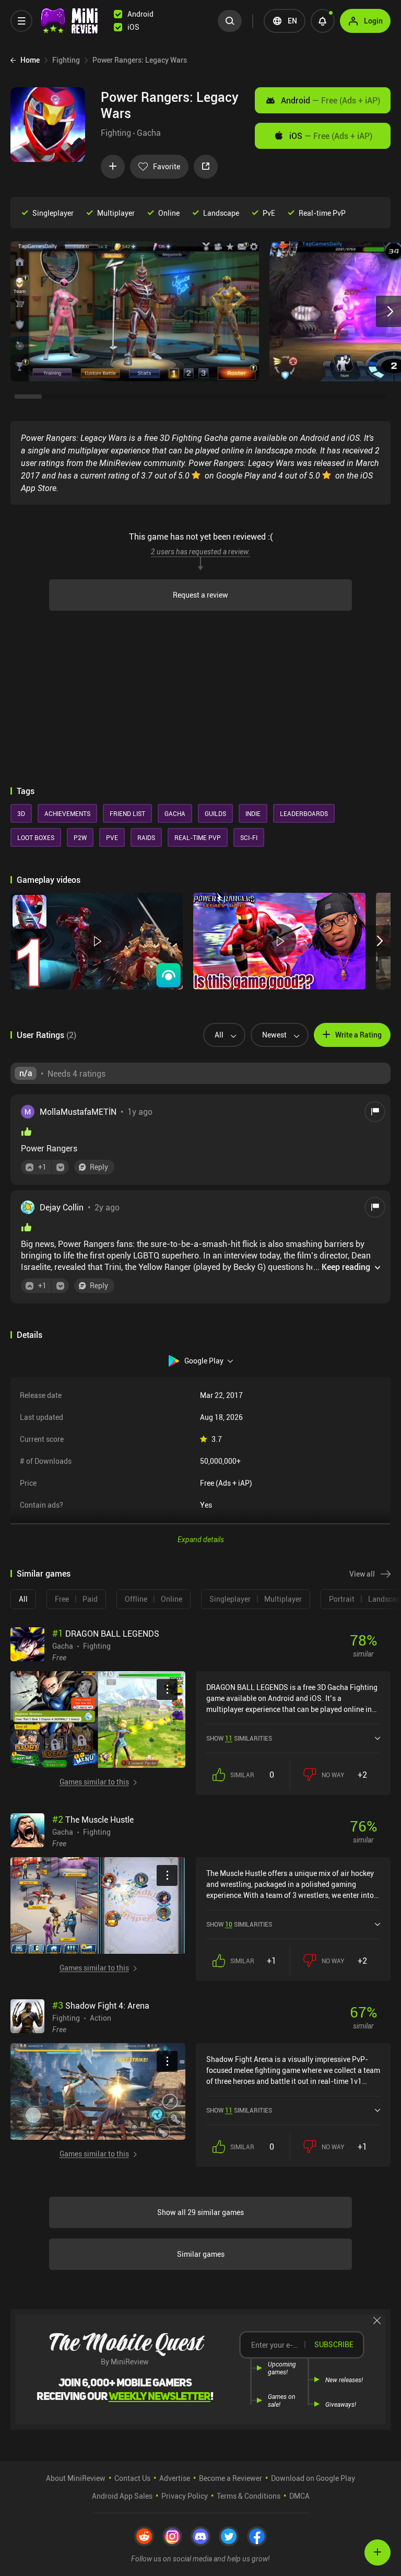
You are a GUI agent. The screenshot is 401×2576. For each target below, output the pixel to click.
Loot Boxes (36, 837)
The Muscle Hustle (93, 1820)
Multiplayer (116, 213)
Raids (146, 837)
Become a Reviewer (231, 2478)
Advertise (175, 2478)
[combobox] (220, 1035)
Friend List (127, 813)
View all (362, 1574)
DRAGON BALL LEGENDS (106, 1634)
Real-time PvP (322, 213)
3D (21, 813)
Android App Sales (122, 2496)
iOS (331, 136)
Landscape (221, 213)
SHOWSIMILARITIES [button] (239, 1738)
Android (331, 100)
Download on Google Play (313, 2478)
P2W (80, 837)
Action (101, 2018)
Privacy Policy (185, 2496)
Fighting (116, 133)
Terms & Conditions (249, 2496)
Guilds (215, 813)
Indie (253, 813)
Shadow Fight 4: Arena (101, 2006)
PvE (269, 213)
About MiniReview (76, 2478)
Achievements (67, 813)
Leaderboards (304, 813)
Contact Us (132, 2478)
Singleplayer (53, 213)
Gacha (149, 133)
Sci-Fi (249, 837)
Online (169, 213)
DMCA (299, 2496)
